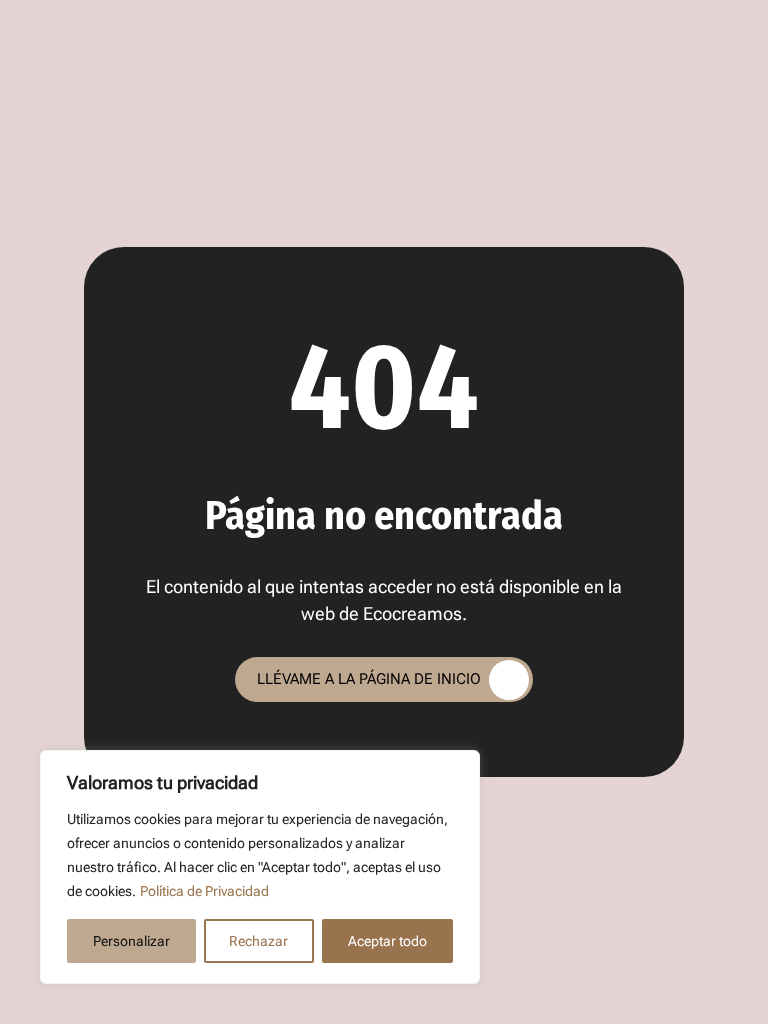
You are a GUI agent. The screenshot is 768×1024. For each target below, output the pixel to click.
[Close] (459, 767)
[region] (260, 867)
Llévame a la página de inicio (369, 679)
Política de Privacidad (204, 891)
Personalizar (131, 941)
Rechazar (258, 941)
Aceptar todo (387, 941)
